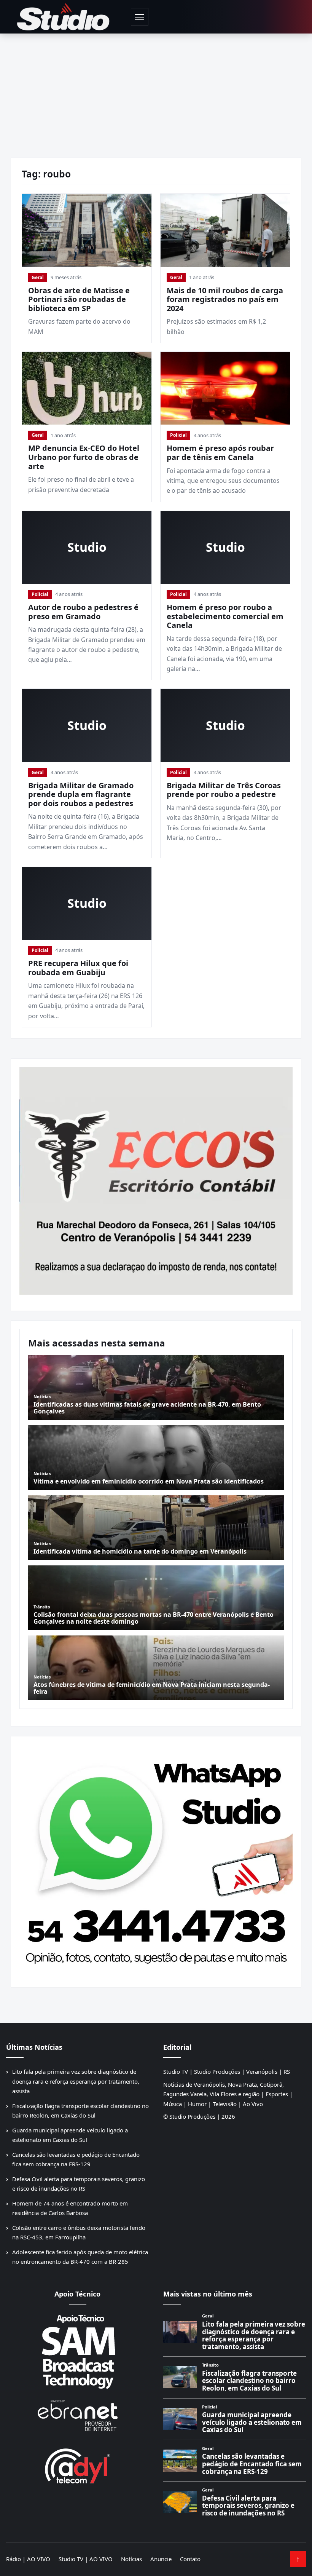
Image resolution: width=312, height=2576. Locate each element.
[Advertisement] (156, 91)
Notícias (131, 2559)
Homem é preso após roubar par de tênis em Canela (220, 453)
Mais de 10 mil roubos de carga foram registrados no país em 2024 (225, 299)
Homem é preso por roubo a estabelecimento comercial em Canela (225, 616)
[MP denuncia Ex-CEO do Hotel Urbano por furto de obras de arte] (87, 388)
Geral (38, 277)
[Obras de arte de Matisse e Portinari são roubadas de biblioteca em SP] (87, 230)
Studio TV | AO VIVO (86, 2559)
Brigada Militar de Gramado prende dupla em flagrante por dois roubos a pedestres (81, 794)
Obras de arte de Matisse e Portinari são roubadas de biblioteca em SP (79, 299)
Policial (178, 435)
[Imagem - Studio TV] (156, 1859)
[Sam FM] (77, 2351)
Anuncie (161, 2559)
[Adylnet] (77, 2466)
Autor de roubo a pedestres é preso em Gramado (83, 612)
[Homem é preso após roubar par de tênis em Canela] (225, 388)
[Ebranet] (77, 2416)
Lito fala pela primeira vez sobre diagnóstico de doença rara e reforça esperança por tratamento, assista (76, 2081)
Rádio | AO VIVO (28, 2559)
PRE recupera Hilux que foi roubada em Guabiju (78, 968)
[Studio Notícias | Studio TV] (63, 17)
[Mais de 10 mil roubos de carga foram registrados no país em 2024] (225, 230)
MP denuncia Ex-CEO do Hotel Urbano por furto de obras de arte (84, 457)
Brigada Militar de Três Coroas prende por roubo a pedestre (224, 790)
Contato (190, 2559)
